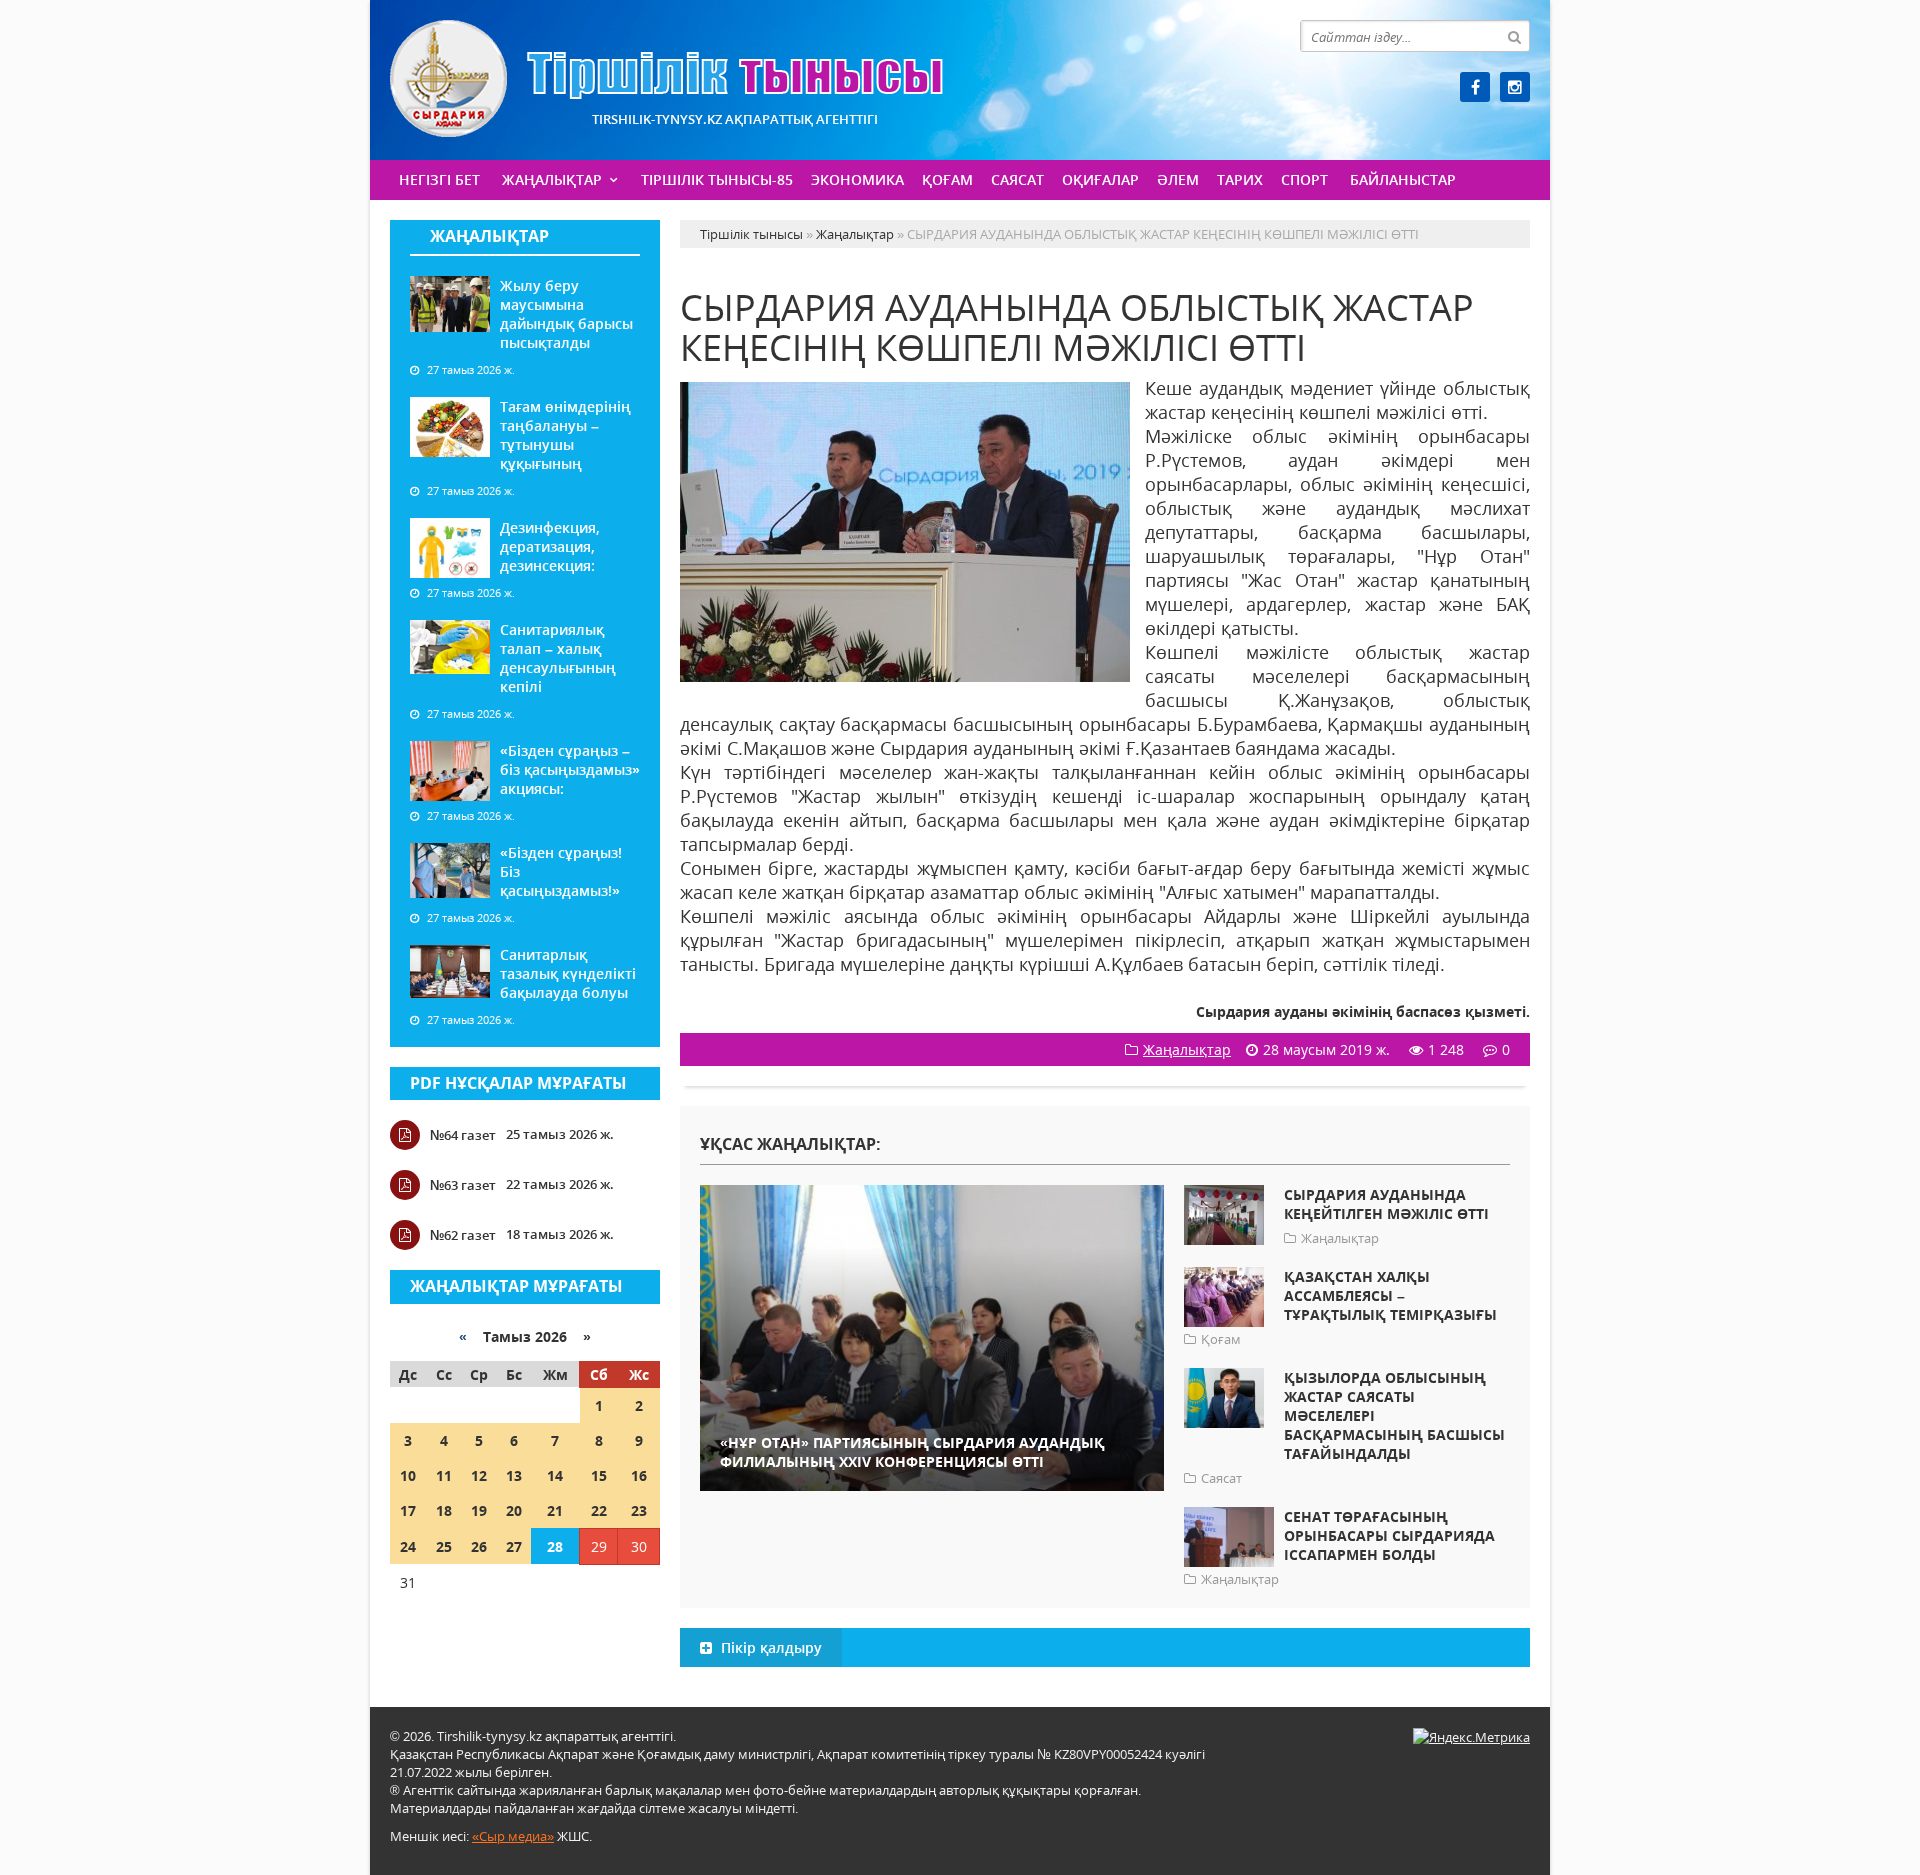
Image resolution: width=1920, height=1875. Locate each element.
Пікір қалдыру (769, 1647)
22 (599, 1510)
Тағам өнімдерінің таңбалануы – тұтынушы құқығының (565, 435)
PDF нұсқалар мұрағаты (518, 1083)
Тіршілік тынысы (666, 78)
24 (408, 1546)
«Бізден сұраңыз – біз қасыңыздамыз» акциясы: (570, 769)
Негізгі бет (439, 179)
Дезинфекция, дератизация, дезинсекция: (550, 546)
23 (639, 1510)
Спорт (1304, 179)
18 (444, 1510)
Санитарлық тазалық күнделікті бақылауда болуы (568, 973)
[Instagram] (1515, 87)
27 (514, 1546)
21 (555, 1510)
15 (599, 1475)
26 (479, 1546)
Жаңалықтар (552, 179)
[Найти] (1514, 36)
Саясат (1017, 179)
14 (555, 1475)
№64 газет (463, 1135)
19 (479, 1510)
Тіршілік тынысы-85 (717, 179)
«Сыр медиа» (513, 1836)
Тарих (1240, 179)
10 (408, 1475)
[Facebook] (1475, 87)
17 (408, 1510)
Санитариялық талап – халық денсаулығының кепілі (558, 658)
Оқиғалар (1100, 179)
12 (479, 1475)
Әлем (1178, 179)
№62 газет (463, 1235)
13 (514, 1475)
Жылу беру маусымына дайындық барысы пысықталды (566, 314)
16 (639, 1475)
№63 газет (463, 1185)
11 (444, 1475)
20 (514, 1510)
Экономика (857, 179)
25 (444, 1546)
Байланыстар (1403, 179)
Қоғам (947, 179)
